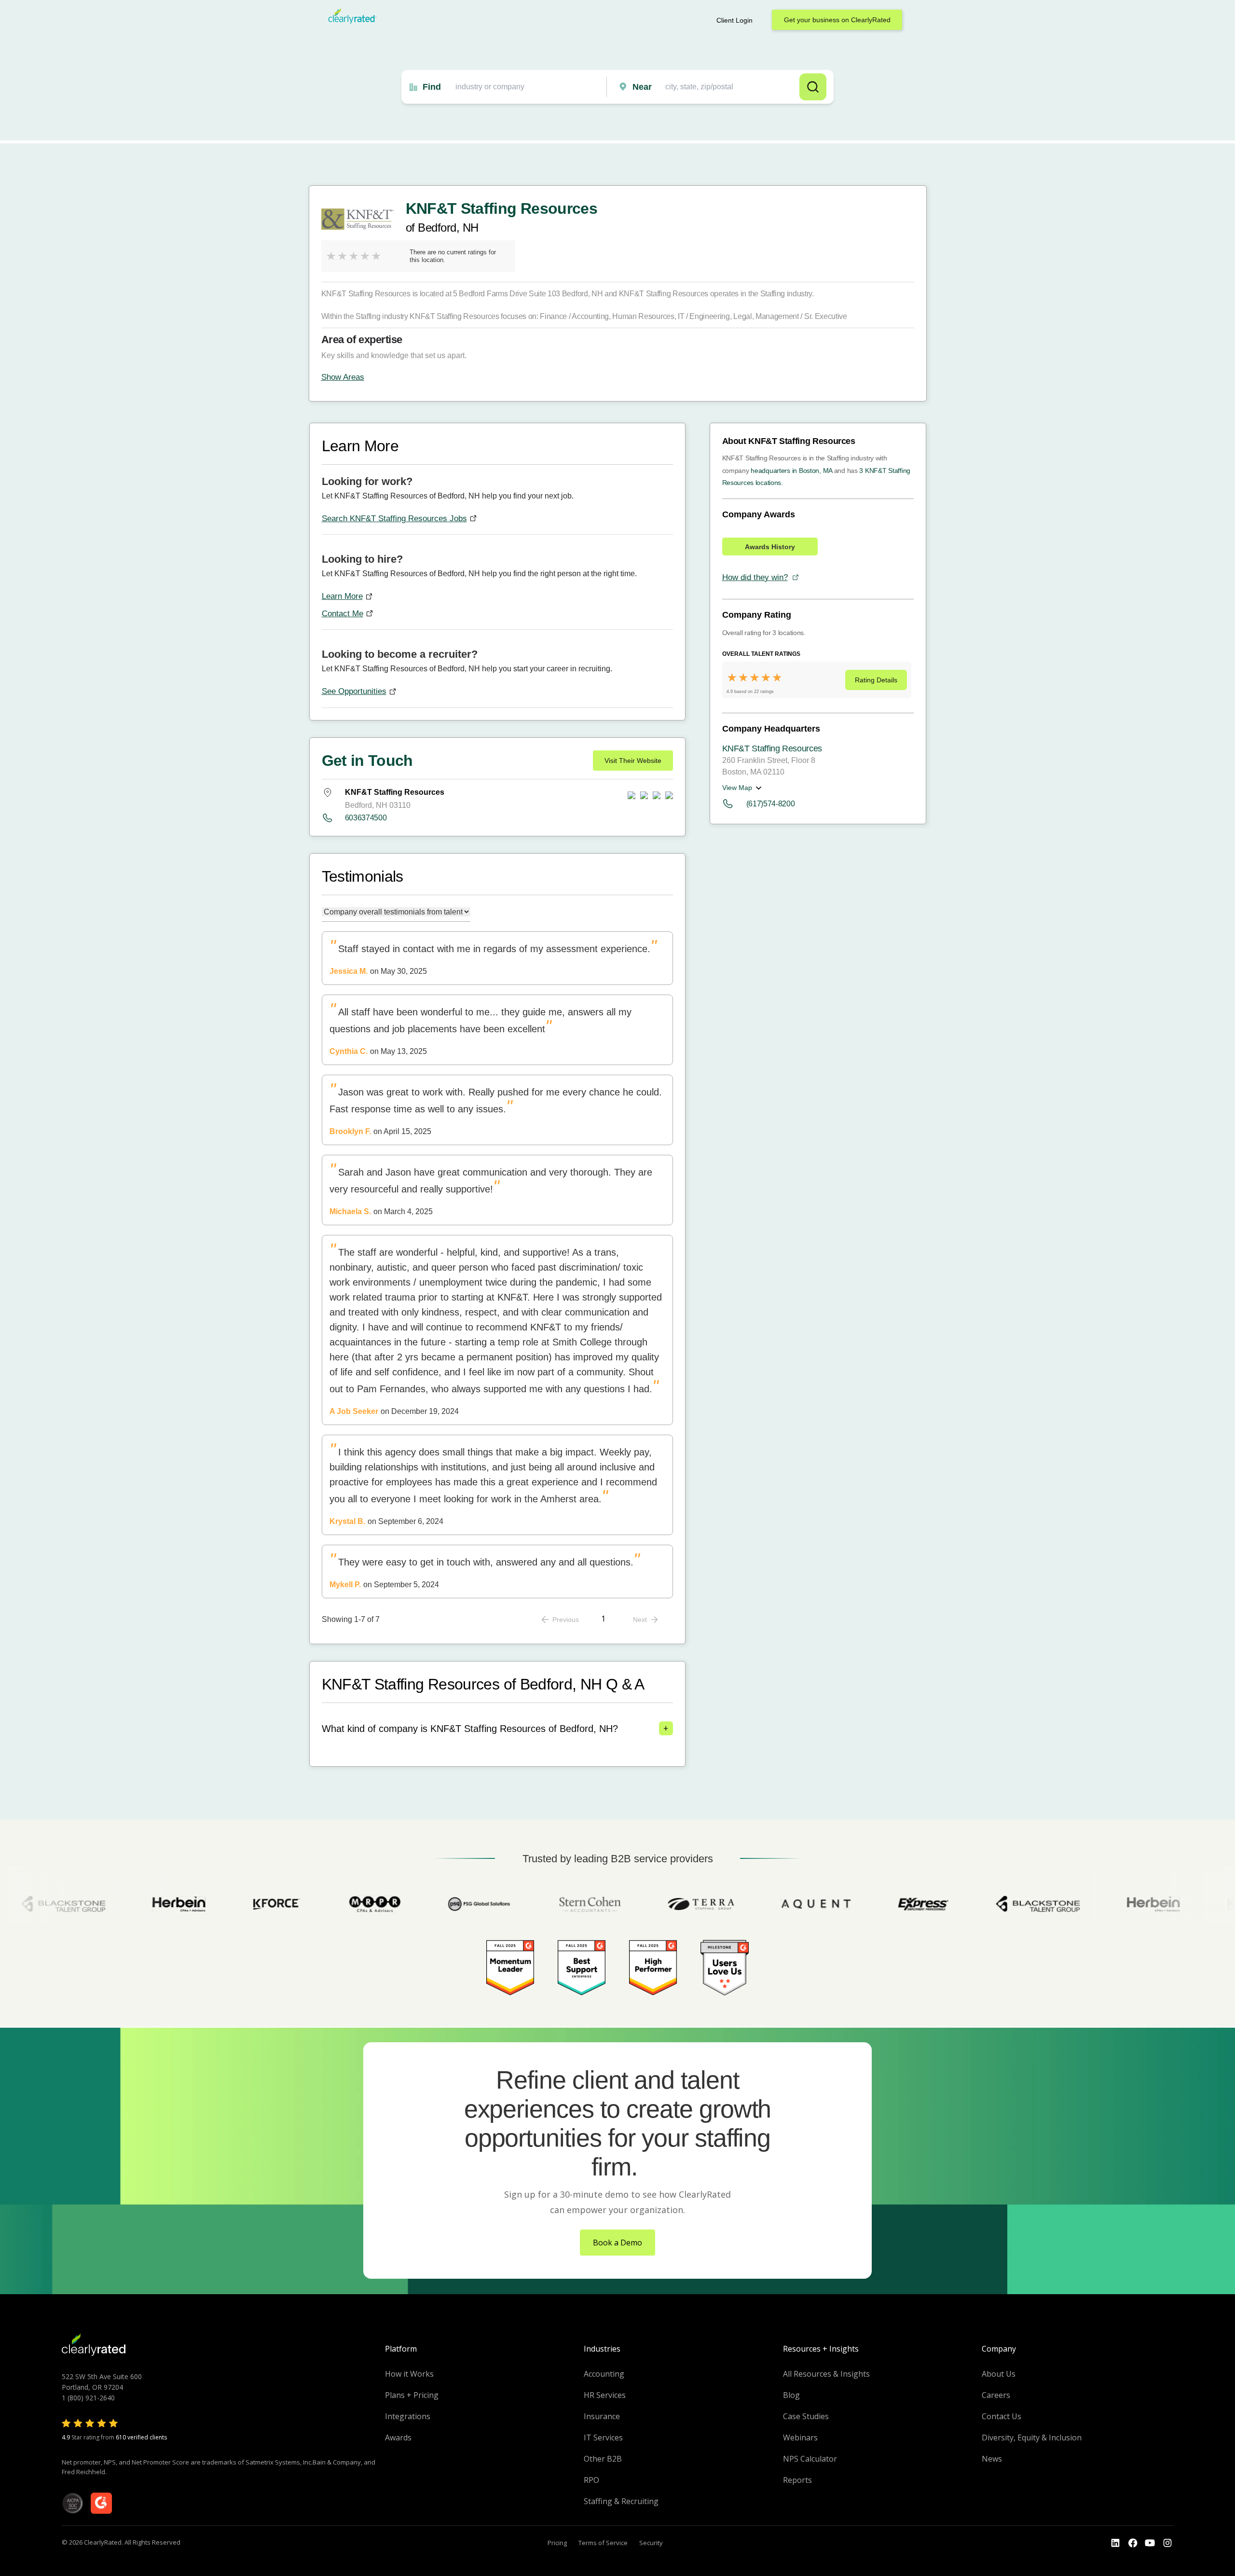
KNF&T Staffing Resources (772, 748)
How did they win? (755, 577)
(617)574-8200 (771, 804)
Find (432, 87)
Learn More (342, 596)
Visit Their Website (633, 761)
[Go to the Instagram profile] (1167, 2543)
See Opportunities (354, 691)
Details (876, 680)
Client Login (734, 20)
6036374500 (366, 818)
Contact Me (343, 614)
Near (642, 87)
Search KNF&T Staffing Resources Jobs (394, 519)
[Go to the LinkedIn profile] (1115, 2543)
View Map (737, 788)
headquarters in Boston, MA (791, 471)
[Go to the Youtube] (1133, 2543)
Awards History (770, 547)
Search (813, 87)
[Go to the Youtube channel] (1150, 2543)
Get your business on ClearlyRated (837, 20)
